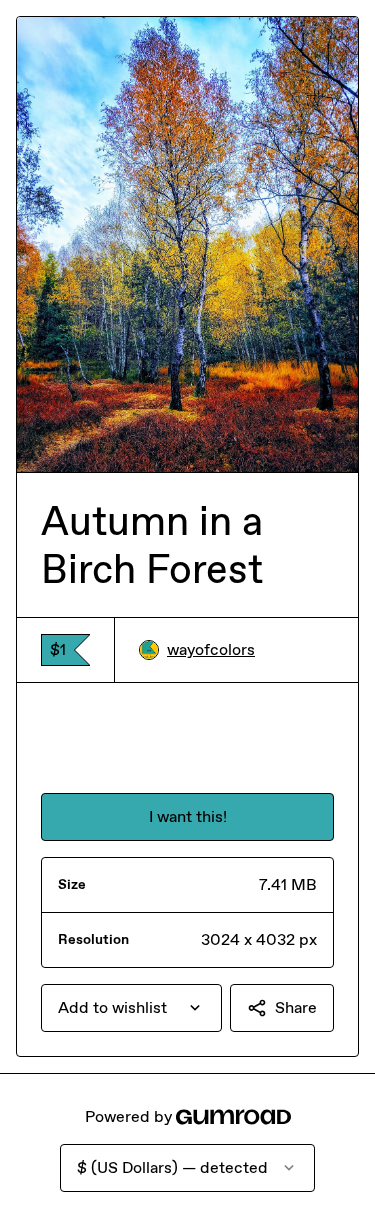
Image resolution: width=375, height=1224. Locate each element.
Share (296, 1007)
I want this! (188, 816)
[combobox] (131, 1008)
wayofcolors (211, 649)
